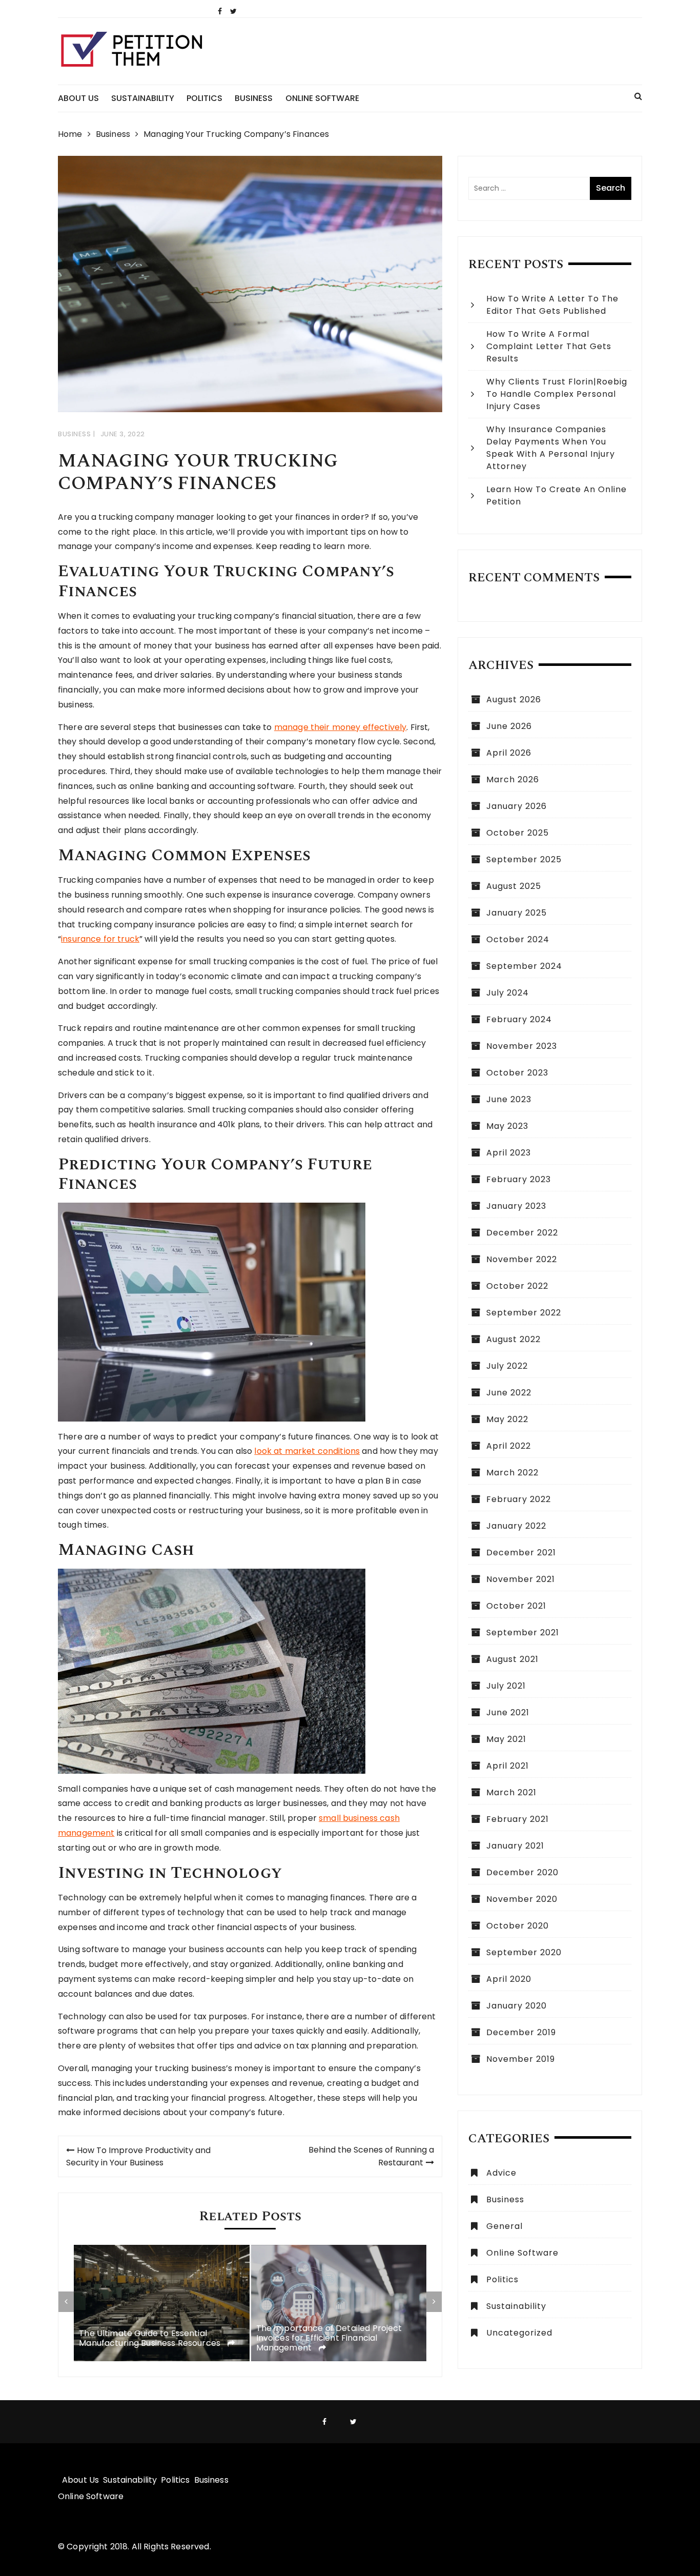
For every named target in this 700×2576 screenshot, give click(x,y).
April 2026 (509, 753)
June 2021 (508, 1712)
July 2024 (508, 993)
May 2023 (507, 1126)
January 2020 (517, 2006)
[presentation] (66, 2302)
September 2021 (523, 1632)
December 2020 (522, 1872)
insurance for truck (100, 939)
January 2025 (517, 913)
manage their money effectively (341, 727)
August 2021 (512, 1659)
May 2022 (507, 1419)
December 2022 (522, 1233)
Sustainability (143, 98)
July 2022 (507, 1366)
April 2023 (509, 1153)
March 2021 (511, 1792)
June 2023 (509, 1099)
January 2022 (516, 1526)
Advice (501, 2173)
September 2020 (524, 1952)
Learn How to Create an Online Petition (557, 495)
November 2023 (522, 1046)
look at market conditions (307, 1451)
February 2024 (519, 1019)
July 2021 (506, 1686)
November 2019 (521, 2059)
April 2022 (509, 1446)
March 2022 (512, 1473)
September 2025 (524, 859)
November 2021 (521, 1579)
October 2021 (516, 1606)
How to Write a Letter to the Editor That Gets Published (552, 305)
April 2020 (509, 1979)
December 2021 (521, 1553)
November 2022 (522, 1259)
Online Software (322, 98)
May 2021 (506, 1739)
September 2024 (524, 966)
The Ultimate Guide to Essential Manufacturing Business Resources (151, 2338)
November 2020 (522, 1899)
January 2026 (517, 806)
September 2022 (524, 1313)
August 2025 (514, 886)
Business (254, 98)
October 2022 (517, 1286)
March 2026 (513, 779)
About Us (78, 98)
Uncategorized (519, 2333)
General (505, 2226)
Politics (204, 98)
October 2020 (518, 1926)
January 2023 (516, 1206)
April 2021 (508, 1766)
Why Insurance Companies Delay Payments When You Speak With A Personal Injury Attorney (551, 448)
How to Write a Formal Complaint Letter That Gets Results (549, 346)
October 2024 (518, 939)
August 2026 (514, 699)
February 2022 (519, 1499)
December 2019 (521, 2032)
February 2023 (519, 1179)
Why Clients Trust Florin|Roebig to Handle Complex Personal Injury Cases (557, 394)
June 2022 (509, 1393)
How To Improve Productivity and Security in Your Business (138, 2156)
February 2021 (518, 1819)
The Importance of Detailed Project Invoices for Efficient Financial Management (329, 2338)
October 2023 (517, 1073)
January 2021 (515, 1846)
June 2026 (509, 726)
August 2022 (513, 1339)
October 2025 (518, 833)
